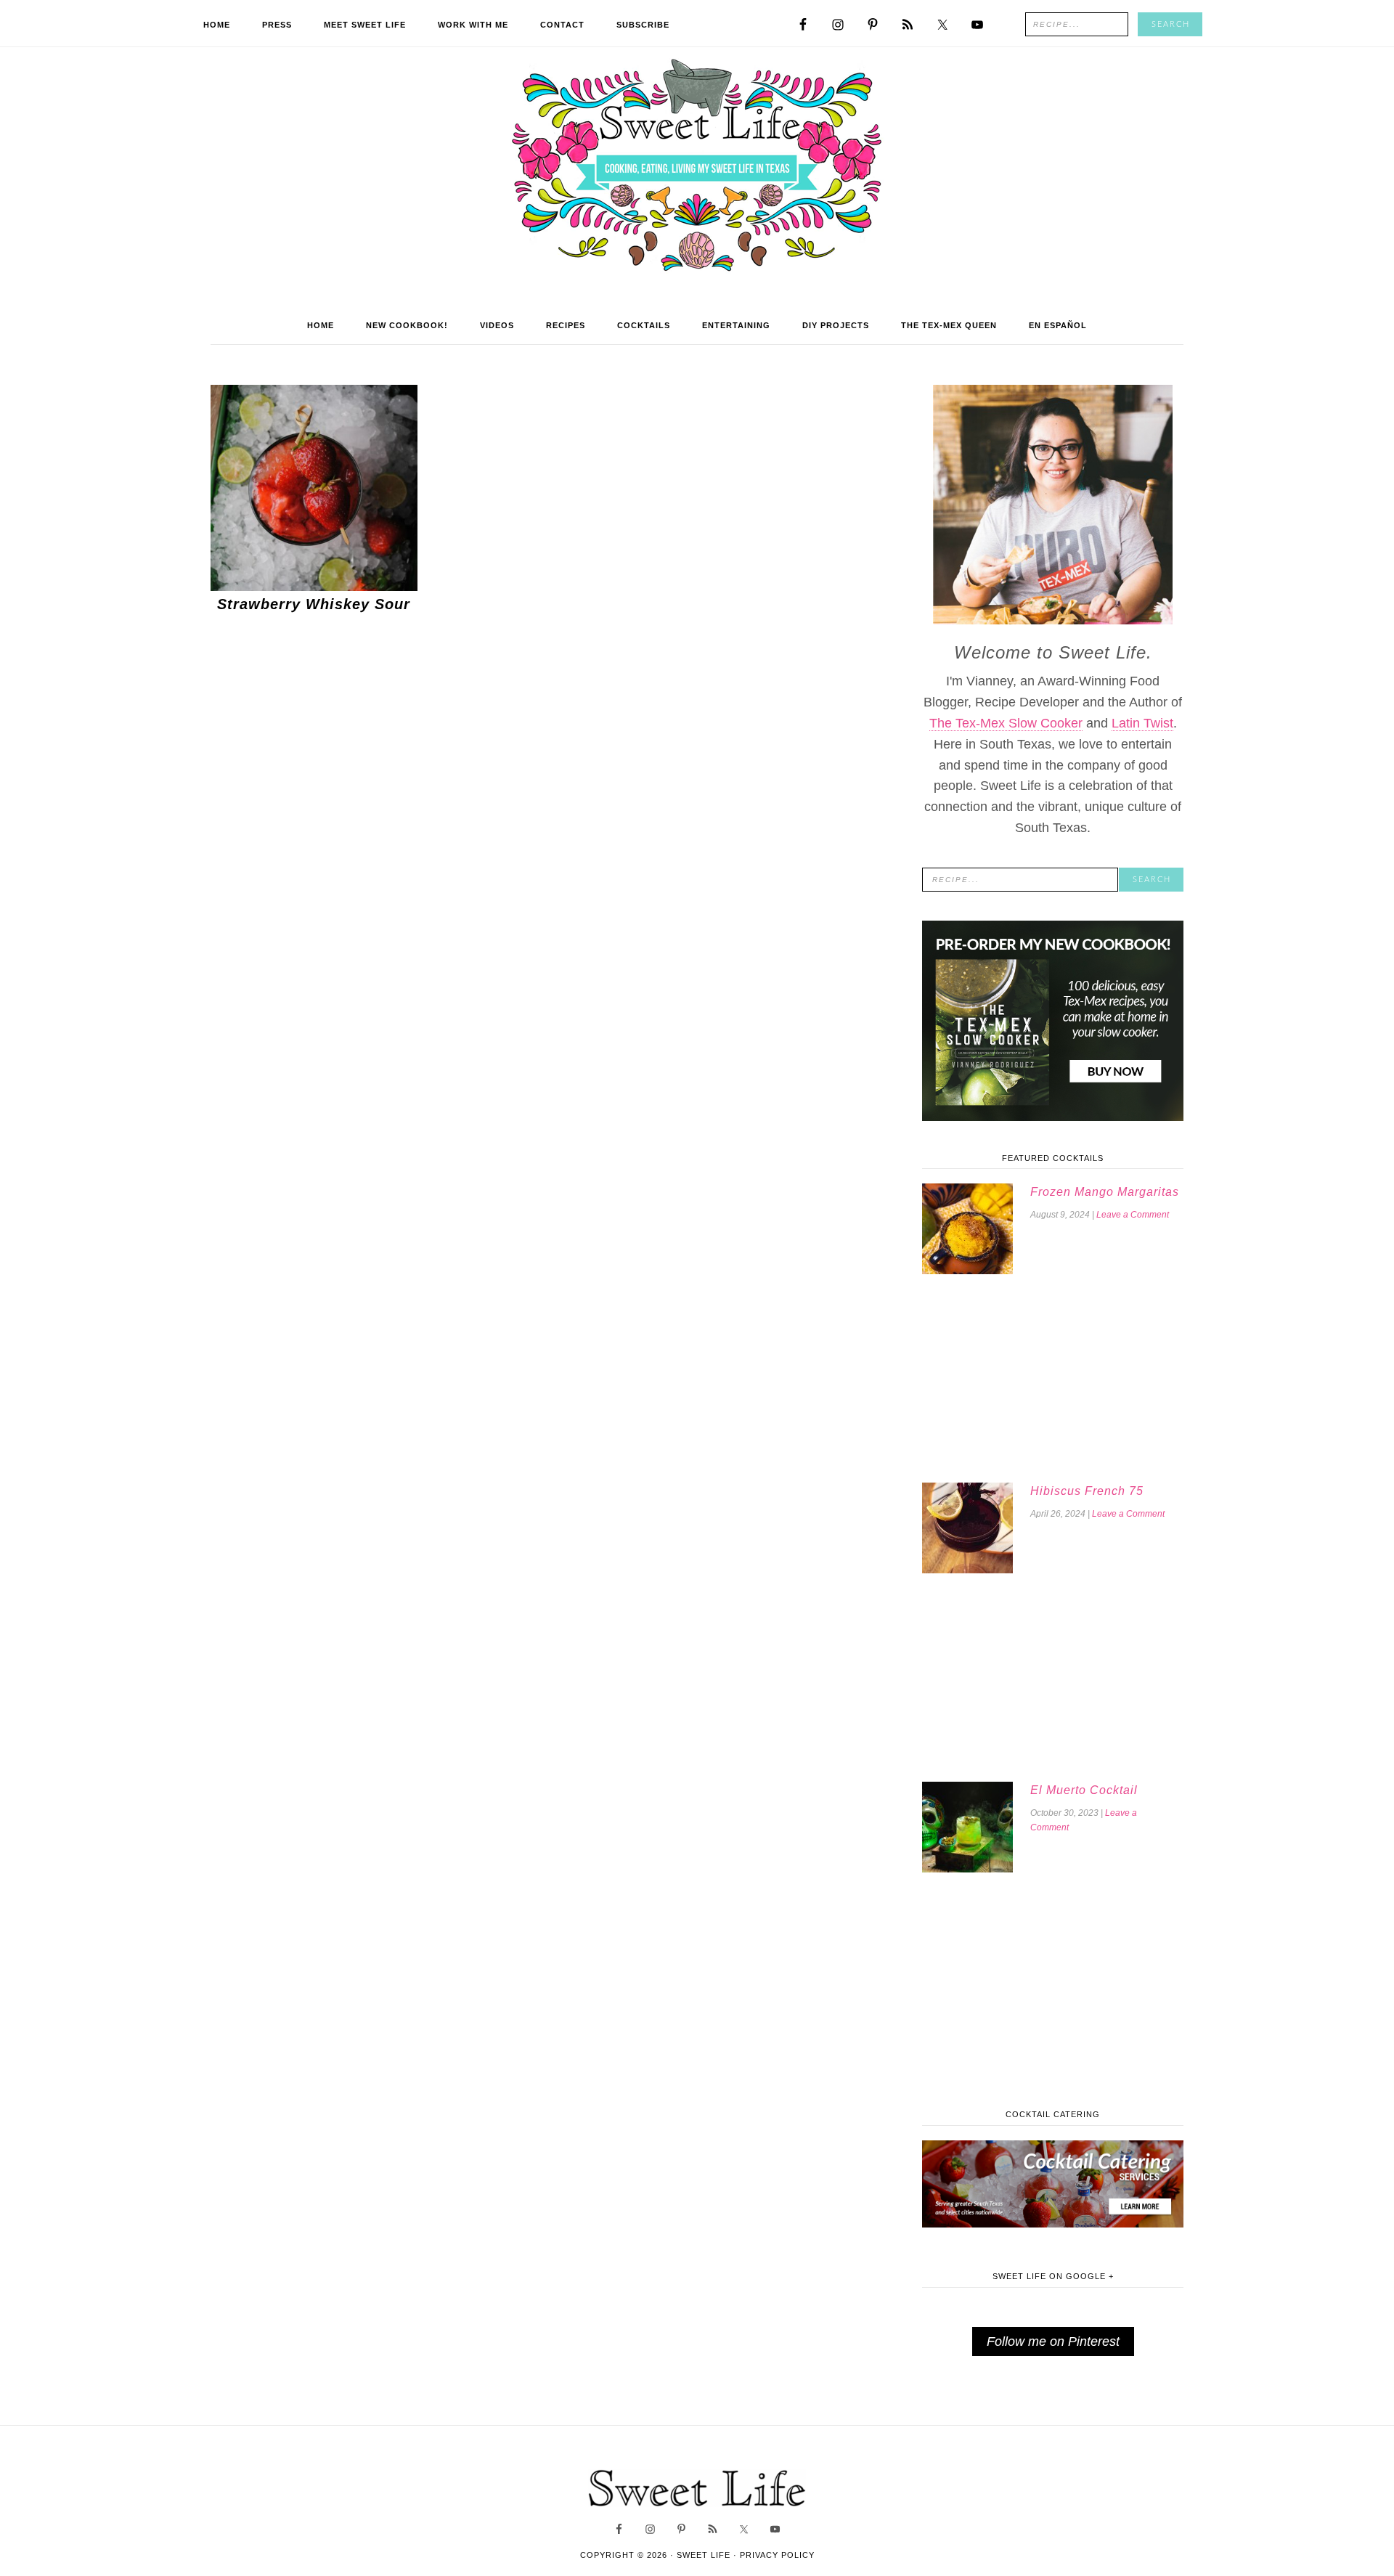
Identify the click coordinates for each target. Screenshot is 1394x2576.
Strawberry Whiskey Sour (314, 604)
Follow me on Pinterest (1053, 2341)
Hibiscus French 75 (1087, 1491)
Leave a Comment (1133, 1215)
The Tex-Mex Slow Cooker (1006, 723)
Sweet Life (697, 167)
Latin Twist (1142, 723)
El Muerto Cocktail (1084, 1790)
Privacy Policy (777, 2555)
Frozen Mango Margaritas (1105, 1192)
